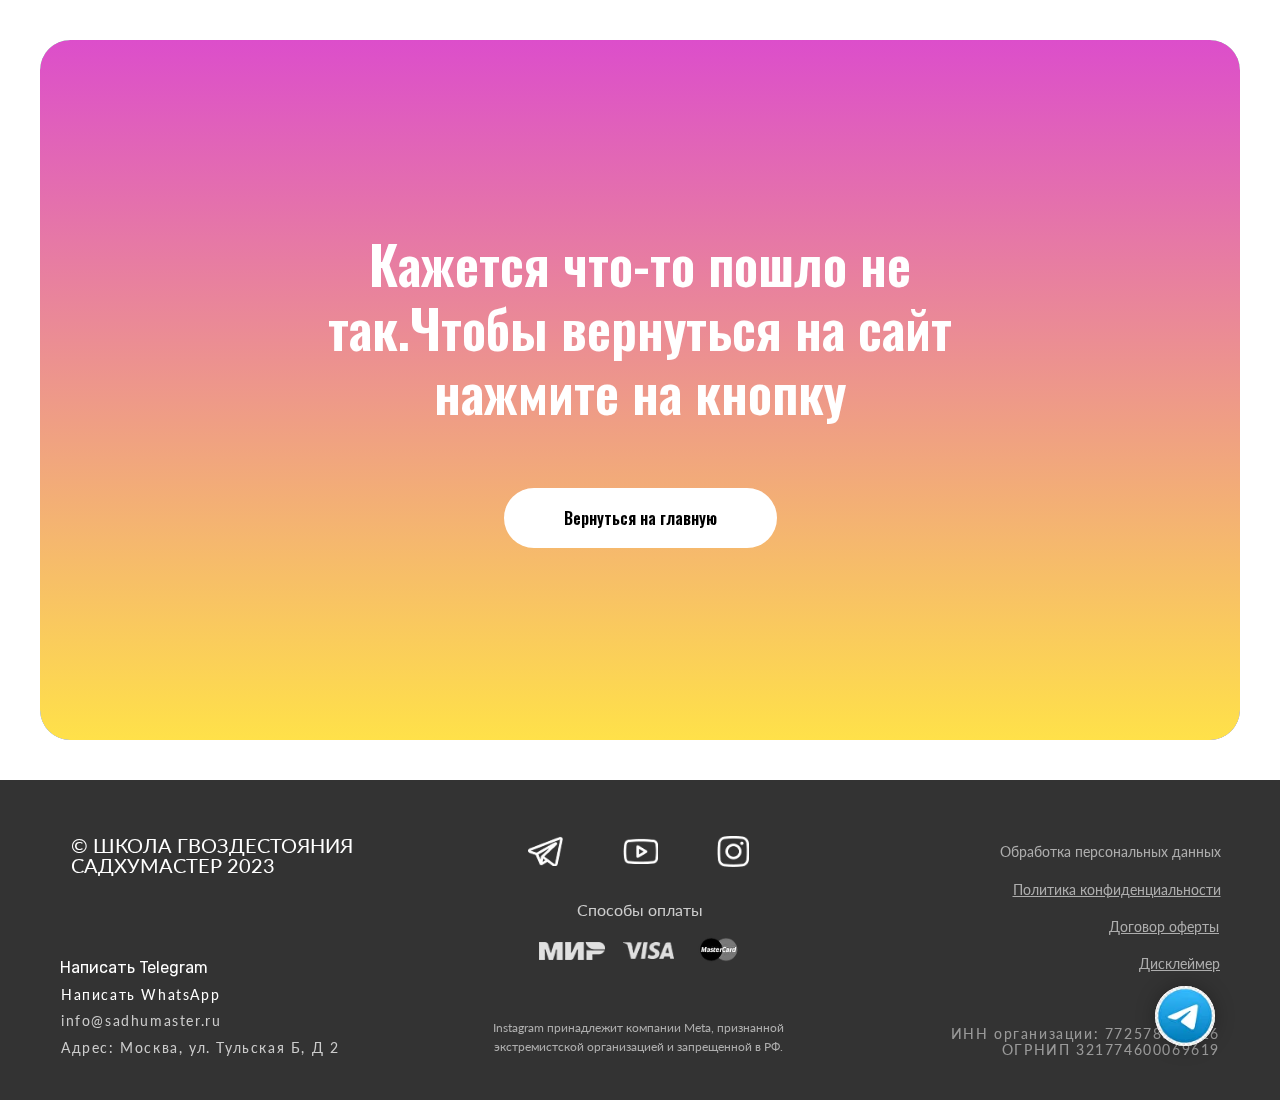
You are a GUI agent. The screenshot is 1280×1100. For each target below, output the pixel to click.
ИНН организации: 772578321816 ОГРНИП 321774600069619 (1085, 1041)
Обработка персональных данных (1110, 851)
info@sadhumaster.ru (141, 1020)
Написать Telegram (134, 967)
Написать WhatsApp (140, 994)
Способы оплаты (640, 909)
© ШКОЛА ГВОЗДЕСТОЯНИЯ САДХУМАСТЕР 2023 (212, 855)
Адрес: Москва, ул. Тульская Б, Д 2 (200, 1047)
